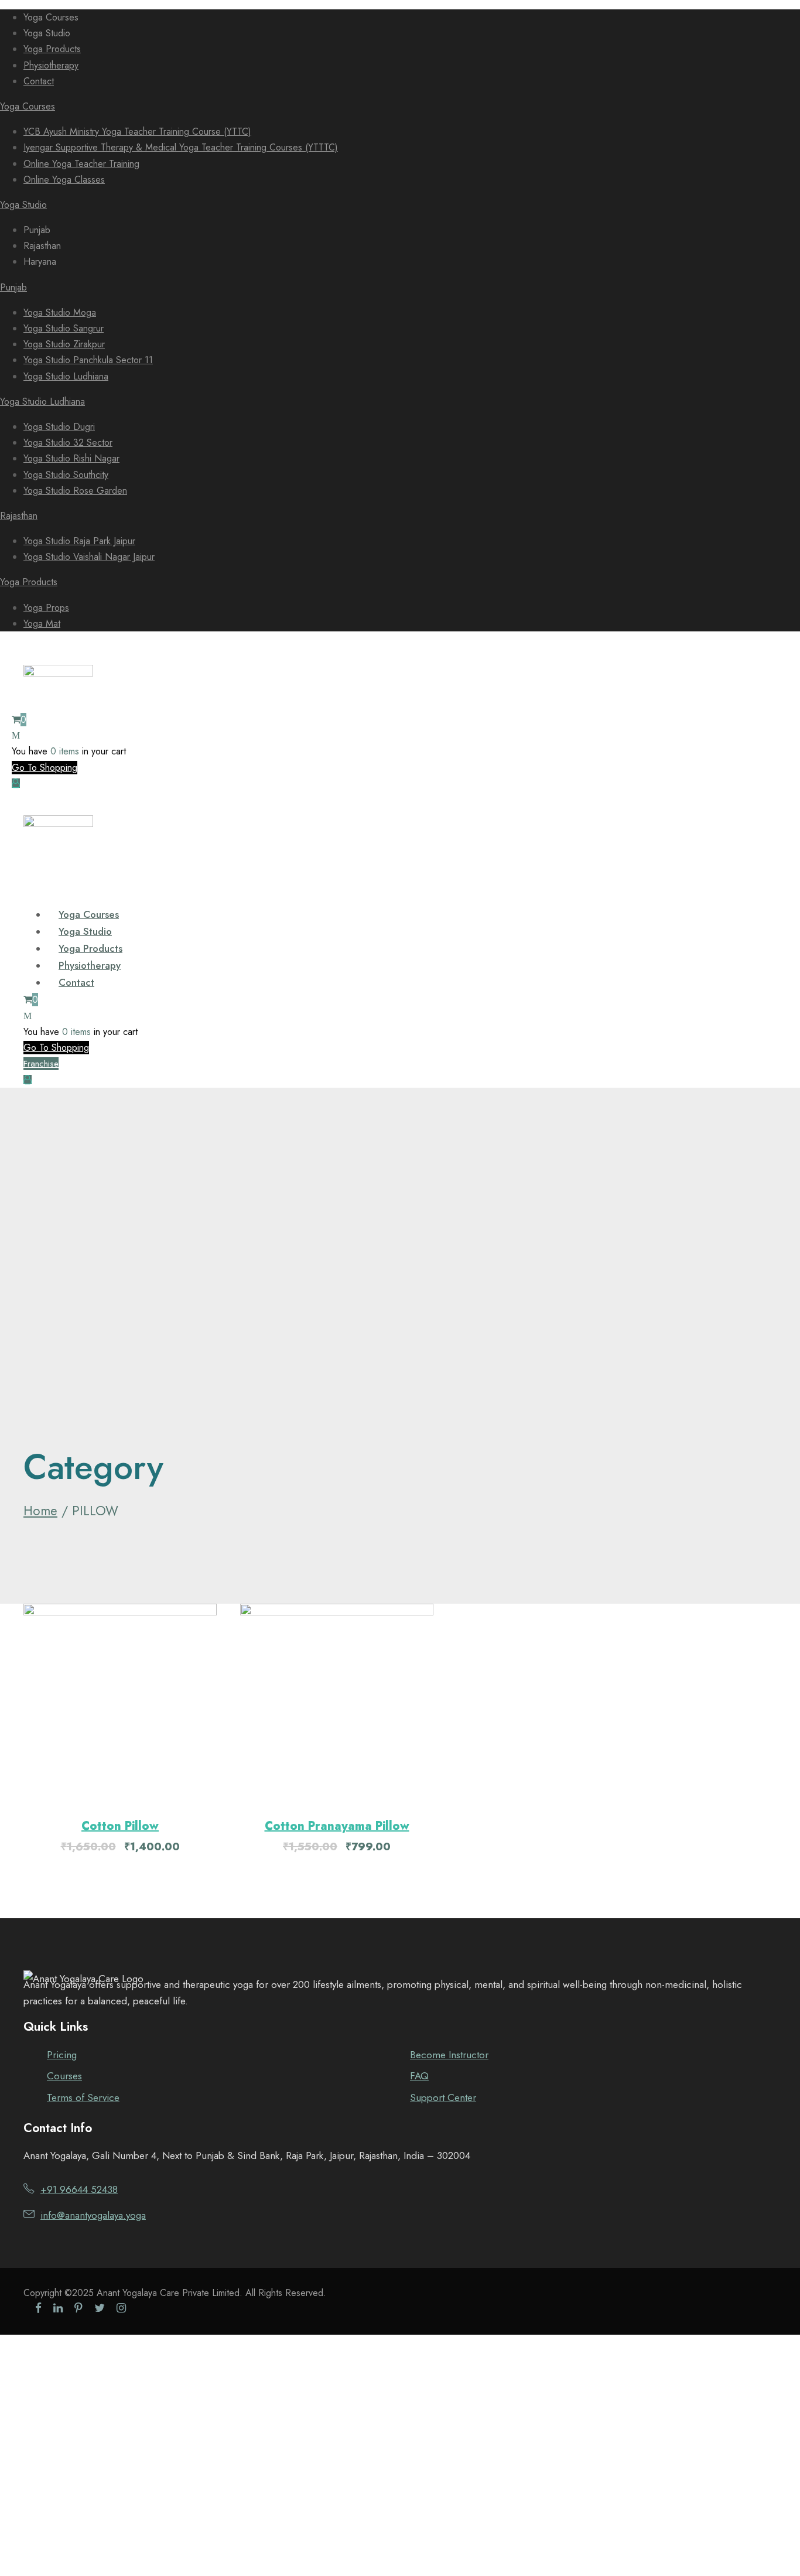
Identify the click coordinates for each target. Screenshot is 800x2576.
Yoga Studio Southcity (66, 475)
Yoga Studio (23, 205)
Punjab (13, 287)
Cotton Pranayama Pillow (337, 1826)
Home (40, 1511)
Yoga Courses (28, 106)
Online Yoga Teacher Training (81, 164)
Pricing (62, 2055)
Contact (39, 81)
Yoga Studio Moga (60, 312)
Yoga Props (46, 608)
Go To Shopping (45, 768)
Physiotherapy (51, 65)
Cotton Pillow (120, 1826)
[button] (120, 1701)
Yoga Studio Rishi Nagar (71, 458)
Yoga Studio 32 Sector (68, 443)
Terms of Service (83, 2097)
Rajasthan (19, 516)
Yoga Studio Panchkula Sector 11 (88, 360)
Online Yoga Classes (64, 180)
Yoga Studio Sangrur (64, 328)
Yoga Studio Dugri (59, 427)
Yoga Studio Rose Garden (75, 491)
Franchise (41, 1064)
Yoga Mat (42, 623)
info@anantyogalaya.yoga (93, 2215)
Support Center (443, 2097)
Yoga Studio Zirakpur (64, 344)
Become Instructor (449, 2055)
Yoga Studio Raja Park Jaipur (79, 541)
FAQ (419, 2076)
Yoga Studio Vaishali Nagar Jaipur (89, 557)
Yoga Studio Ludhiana (66, 376)
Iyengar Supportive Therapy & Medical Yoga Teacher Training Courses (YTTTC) (181, 147)
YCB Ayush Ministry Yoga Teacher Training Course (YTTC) (137, 131)
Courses (64, 2076)
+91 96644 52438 (79, 2189)
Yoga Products (52, 49)
